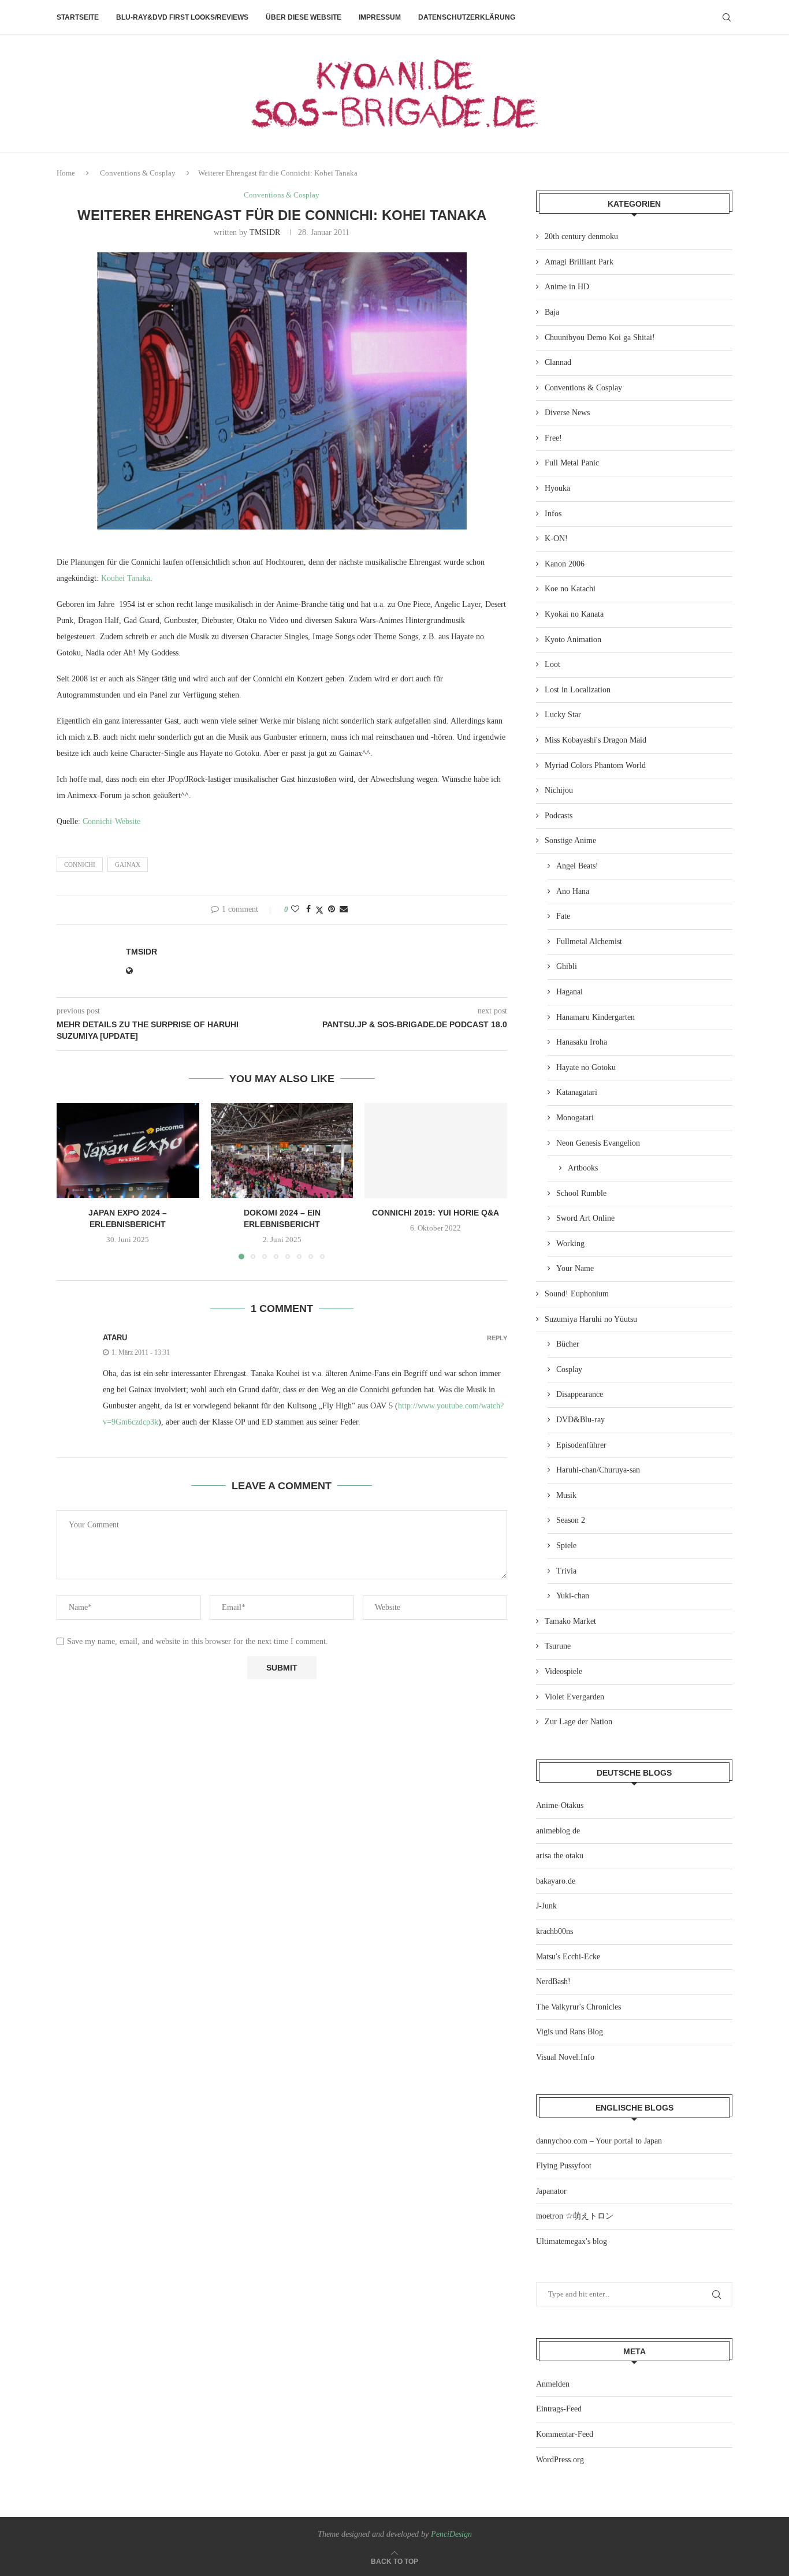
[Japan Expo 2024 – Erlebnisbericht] (128, 1150)
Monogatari (575, 1118)
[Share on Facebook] (308, 909)
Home (66, 173)
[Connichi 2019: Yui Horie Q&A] (436, 1150)
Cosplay (569, 1369)
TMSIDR (265, 232)
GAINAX (128, 864)
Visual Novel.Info (565, 2057)
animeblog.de (558, 1831)
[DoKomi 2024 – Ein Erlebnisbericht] (282, 1150)
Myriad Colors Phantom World (595, 765)
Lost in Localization (578, 690)
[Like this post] (295, 909)
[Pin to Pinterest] (332, 909)
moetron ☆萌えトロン (575, 2216)
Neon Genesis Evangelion (598, 1143)
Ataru (115, 1338)
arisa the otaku (560, 1856)
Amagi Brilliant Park (579, 262)
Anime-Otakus (560, 1805)
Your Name (575, 1268)
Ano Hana (573, 891)
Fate (563, 916)
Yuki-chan (573, 1596)
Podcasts (559, 816)
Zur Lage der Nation (578, 1722)
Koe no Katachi (570, 589)
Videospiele (563, 1671)
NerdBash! (553, 1982)
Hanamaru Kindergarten (596, 1017)
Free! (553, 438)
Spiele (566, 1546)
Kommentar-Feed (565, 2434)
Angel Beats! (577, 866)
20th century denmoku (581, 236)
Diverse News (567, 413)
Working (570, 1244)
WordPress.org (560, 2460)
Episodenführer (581, 1445)
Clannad (558, 362)
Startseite (78, 17)
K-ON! (556, 538)
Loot (552, 664)
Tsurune (558, 1646)
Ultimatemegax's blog (572, 2241)
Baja (552, 312)
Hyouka (557, 488)
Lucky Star (563, 715)
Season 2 (571, 1520)
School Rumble (581, 1193)
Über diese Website (304, 17)
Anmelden (553, 2384)
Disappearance (580, 1394)
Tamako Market (570, 1621)
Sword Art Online (585, 1218)
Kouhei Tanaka (126, 578)
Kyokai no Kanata (574, 614)
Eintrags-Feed (559, 2409)
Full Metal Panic (572, 463)
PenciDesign (451, 2534)
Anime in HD (567, 287)
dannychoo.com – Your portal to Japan (599, 2141)
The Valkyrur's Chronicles (578, 2007)
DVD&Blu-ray (580, 1420)
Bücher (568, 1344)
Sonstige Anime (570, 840)
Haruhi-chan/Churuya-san (598, 1470)
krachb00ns (554, 1931)
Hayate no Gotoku (586, 1067)
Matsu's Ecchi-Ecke (568, 1957)
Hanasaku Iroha (582, 1042)
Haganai (570, 992)
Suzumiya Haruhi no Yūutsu (591, 1319)
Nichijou (559, 790)
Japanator (551, 2191)
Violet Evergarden (574, 1697)
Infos (553, 514)
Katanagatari (577, 1092)
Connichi (80, 864)
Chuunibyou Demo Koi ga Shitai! (600, 338)
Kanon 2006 (565, 564)
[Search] (727, 17)
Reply (497, 1338)
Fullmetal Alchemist (589, 942)
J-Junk (546, 1906)
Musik (566, 1495)
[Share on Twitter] (319, 910)
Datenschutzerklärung (467, 17)
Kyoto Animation (573, 640)
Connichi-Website (111, 821)
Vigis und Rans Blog (570, 2032)
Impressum (380, 17)
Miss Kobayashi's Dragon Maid (596, 740)
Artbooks (583, 1168)
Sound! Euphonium (577, 1294)
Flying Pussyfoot (564, 2166)
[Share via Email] (344, 909)
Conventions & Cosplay (138, 173)
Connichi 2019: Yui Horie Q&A (436, 1213)
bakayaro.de (556, 1881)
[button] (72, 1181)
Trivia (566, 1571)
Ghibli (567, 966)
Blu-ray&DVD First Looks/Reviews (182, 17)
